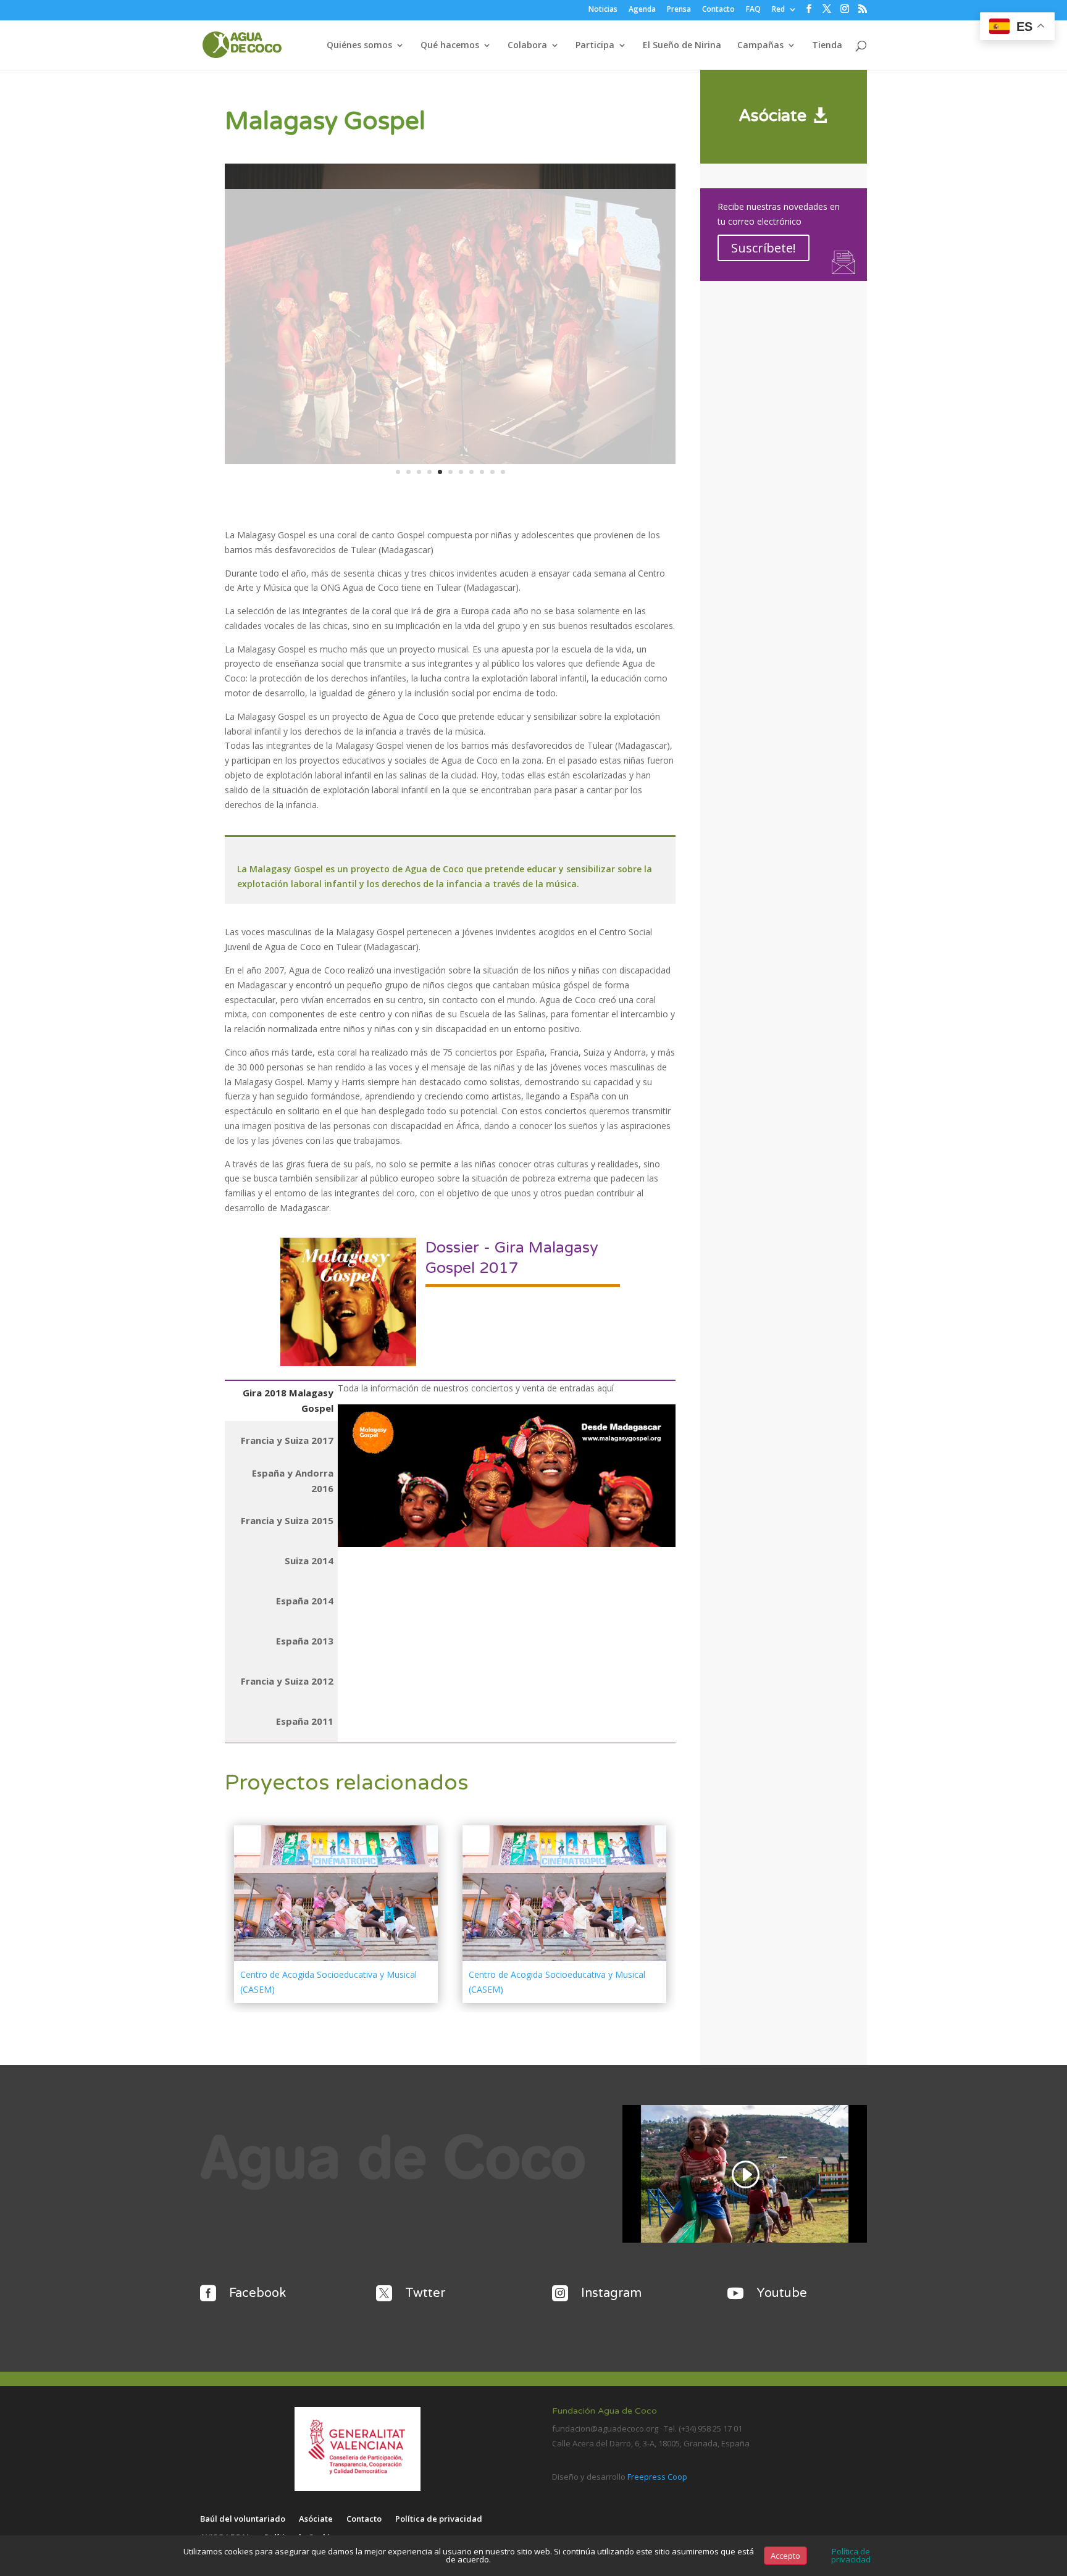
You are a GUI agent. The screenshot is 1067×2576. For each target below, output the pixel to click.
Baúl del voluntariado (243, 2519)
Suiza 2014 (309, 1561)
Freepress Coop (657, 2477)
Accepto (785, 2556)
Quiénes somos (359, 46)
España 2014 (305, 1601)
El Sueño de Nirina (682, 46)
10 (492, 472)
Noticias (603, 10)
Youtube (782, 2293)
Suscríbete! (764, 248)
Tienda (827, 46)
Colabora (527, 46)
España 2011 (305, 1721)
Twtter (425, 2293)
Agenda (642, 10)
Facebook (257, 2293)
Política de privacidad (439, 2519)
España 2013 (305, 1641)
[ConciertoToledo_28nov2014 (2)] (450, 464)
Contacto (718, 10)
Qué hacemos (450, 46)
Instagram (611, 2293)
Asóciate (772, 116)
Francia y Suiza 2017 (287, 1440)
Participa (595, 46)
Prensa (679, 10)
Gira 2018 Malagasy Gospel (288, 1401)
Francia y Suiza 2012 (287, 1681)
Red (778, 10)
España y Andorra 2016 (293, 1481)
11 (503, 472)
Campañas (760, 46)
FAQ (753, 10)
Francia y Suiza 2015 (287, 1520)
